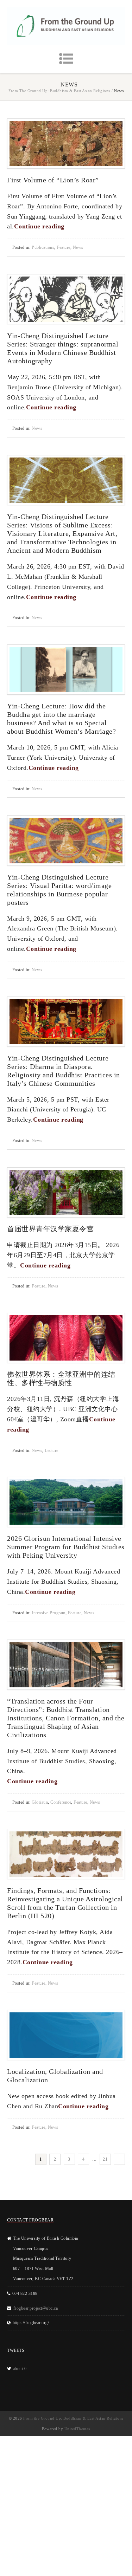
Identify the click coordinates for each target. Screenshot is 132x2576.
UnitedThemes (77, 2429)
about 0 (20, 2369)
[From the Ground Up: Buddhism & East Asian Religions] (66, 26)
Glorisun (40, 1802)
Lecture (52, 1451)
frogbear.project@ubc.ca (36, 2308)
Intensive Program (49, 1613)
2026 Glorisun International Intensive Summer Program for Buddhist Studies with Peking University (66, 1547)
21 (105, 2159)
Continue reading (40, 226)
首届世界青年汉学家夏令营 (50, 1229)
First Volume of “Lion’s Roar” (53, 180)
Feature (64, 247)
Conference (61, 1802)
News (78, 247)
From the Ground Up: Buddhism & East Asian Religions (59, 91)
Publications (43, 247)
